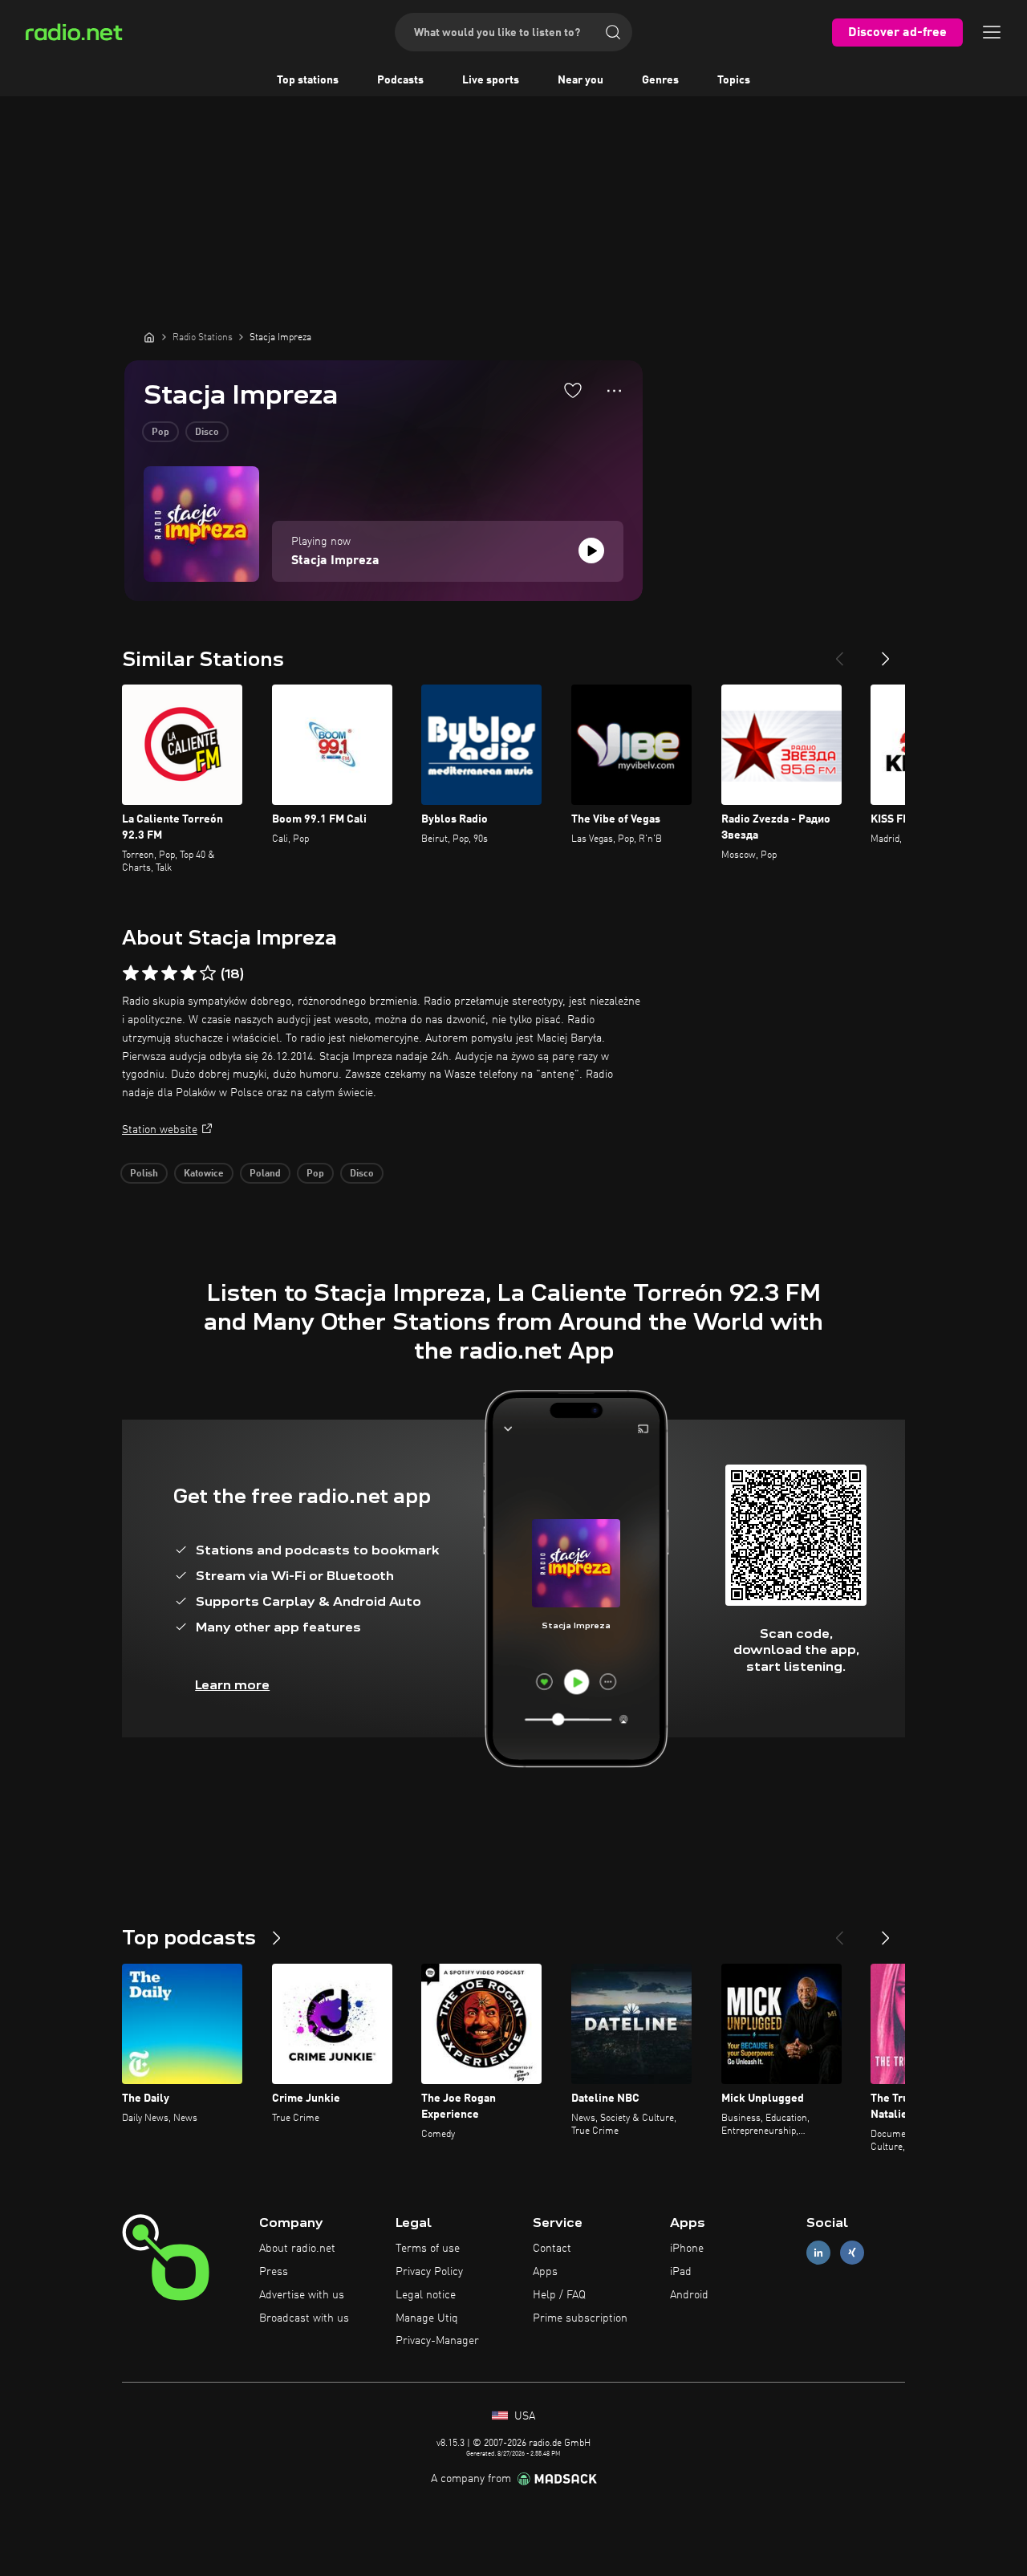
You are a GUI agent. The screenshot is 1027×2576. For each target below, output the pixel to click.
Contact (552, 2249)
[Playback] (591, 551)
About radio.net (297, 2249)
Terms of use (428, 2249)
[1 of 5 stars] (131, 973)
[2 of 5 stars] (150, 973)
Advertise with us (302, 2295)
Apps (545, 2272)
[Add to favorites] (573, 390)
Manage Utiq (427, 2318)
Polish (144, 1174)
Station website (160, 1130)
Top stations (308, 80)
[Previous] (839, 652)
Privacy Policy (429, 2272)
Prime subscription (580, 2318)
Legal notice (426, 2295)
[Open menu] (992, 32)
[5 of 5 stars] (208, 973)
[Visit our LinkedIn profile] (818, 2253)
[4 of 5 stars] (189, 973)
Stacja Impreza (335, 561)
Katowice (204, 1174)
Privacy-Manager (437, 2341)
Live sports (491, 80)
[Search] (613, 32)
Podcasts (400, 80)
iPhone (687, 2249)
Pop (160, 433)
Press (274, 2272)
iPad (681, 2272)
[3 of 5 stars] (169, 973)
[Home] (149, 337)
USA (523, 2416)
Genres (660, 80)
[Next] (886, 652)
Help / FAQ (559, 2295)
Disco (207, 433)
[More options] (614, 391)
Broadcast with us (304, 2318)
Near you (580, 80)
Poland (265, 1174)
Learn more (232, 1685)
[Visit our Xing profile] (852, 2253)
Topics (734, 80)
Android (689, 2295)
